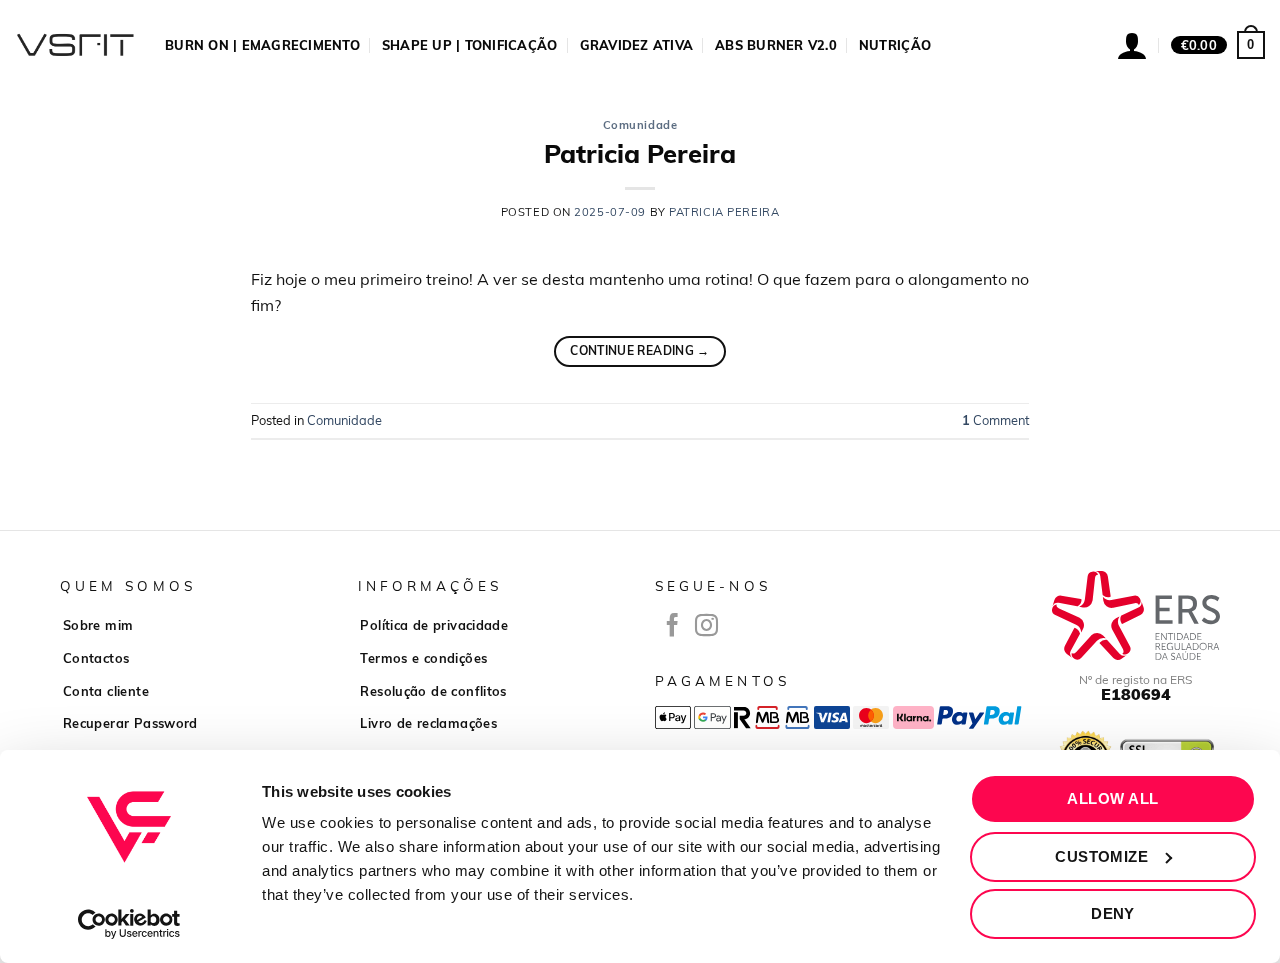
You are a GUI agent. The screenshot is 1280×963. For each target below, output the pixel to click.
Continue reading (640, 350)
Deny (1113, 913)
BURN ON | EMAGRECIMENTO (262, 45)
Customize (1101, 856)
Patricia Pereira (640, 153)
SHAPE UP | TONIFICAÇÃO (470, 45)
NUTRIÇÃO (895, 45)
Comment (995, 420)
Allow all (1112, 798)
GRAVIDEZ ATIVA (637, 45)
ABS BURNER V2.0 (776, 45)
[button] (1218, 45)
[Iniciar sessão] (1132, 45)
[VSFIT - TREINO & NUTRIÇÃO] (75, 45)
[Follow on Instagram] (706, 627)
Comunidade (640, 125)
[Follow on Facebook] (672, 627)
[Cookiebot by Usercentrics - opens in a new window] (129, 924)
